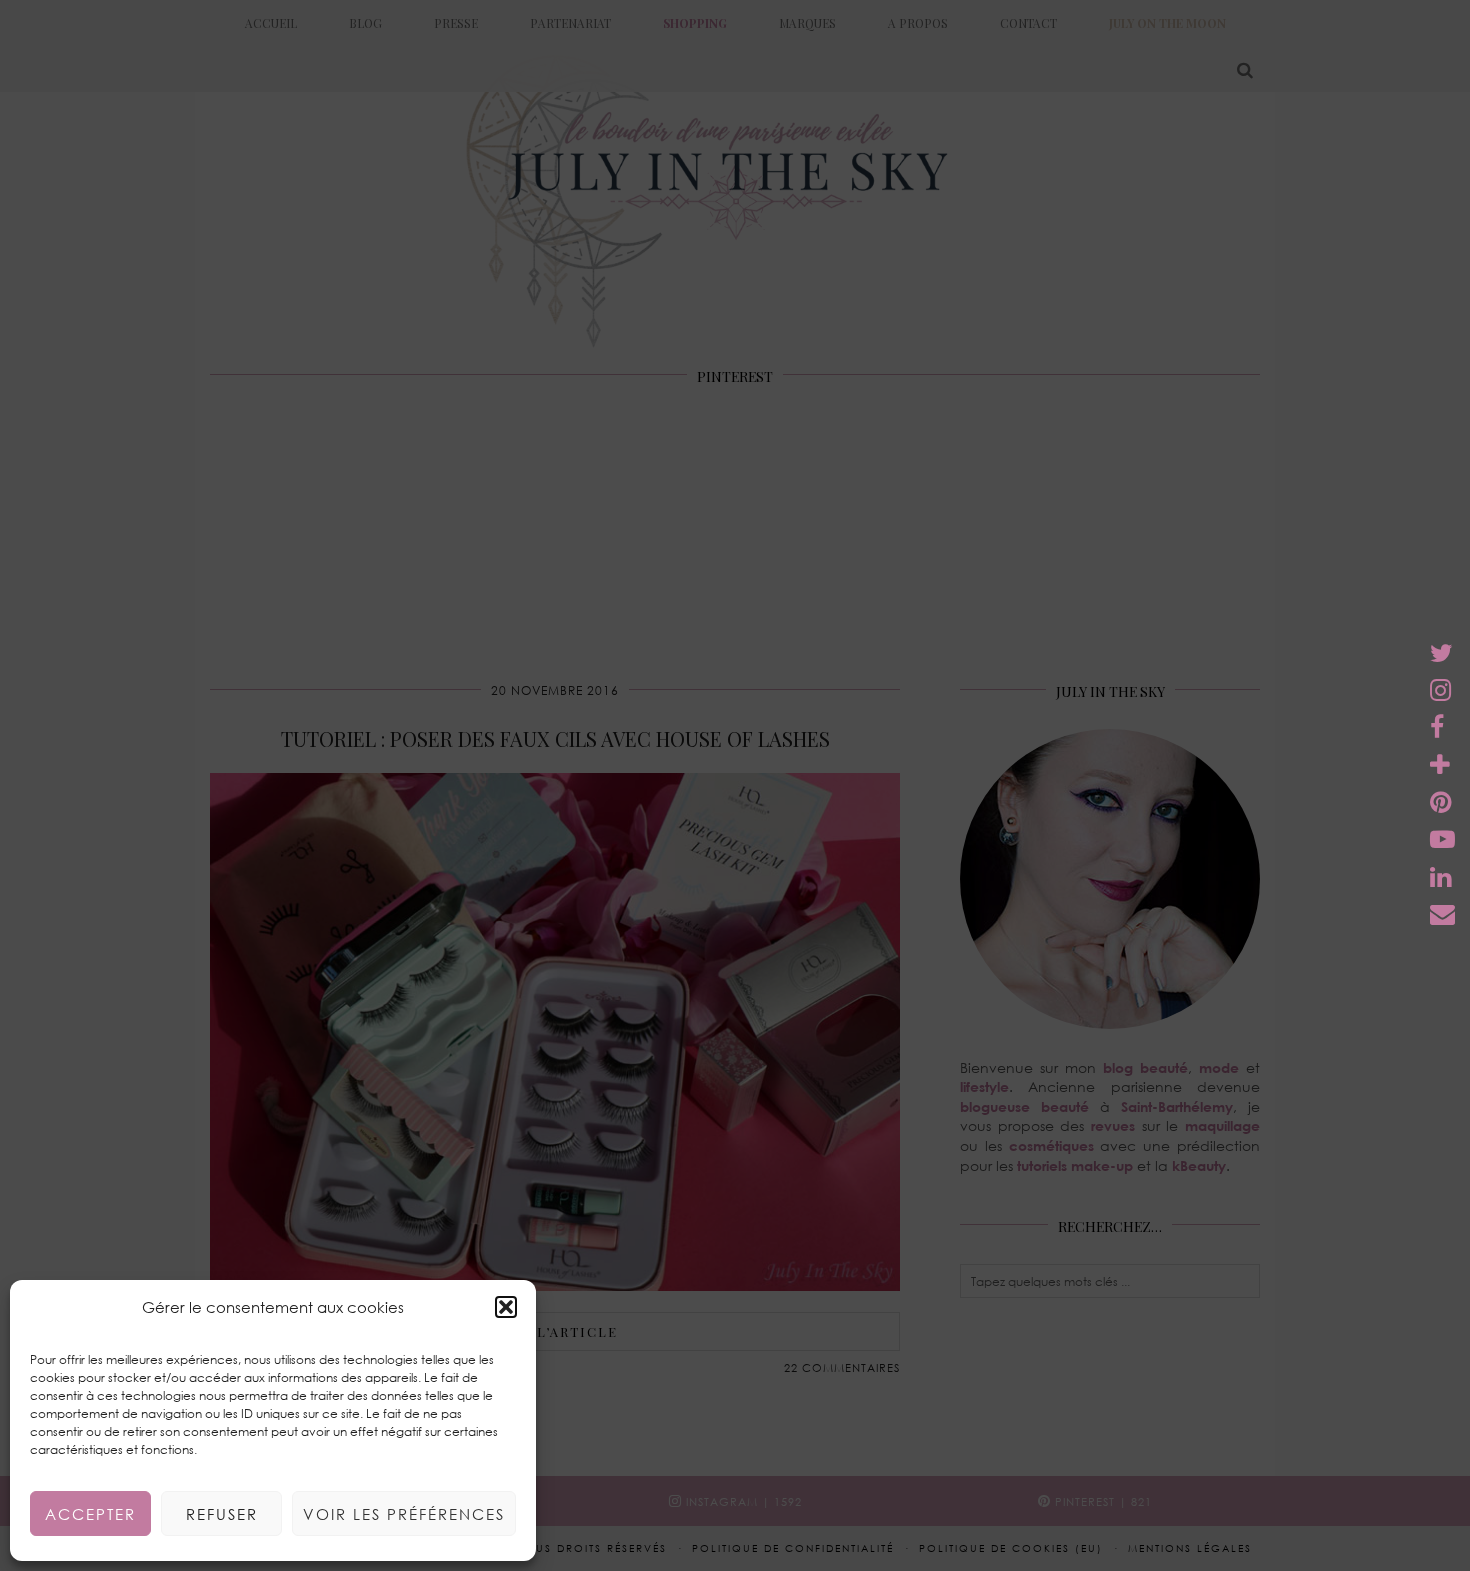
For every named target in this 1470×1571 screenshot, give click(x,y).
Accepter (90, 1514)
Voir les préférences (404, 1514)
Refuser (222, 1514)
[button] (506, 1307)
